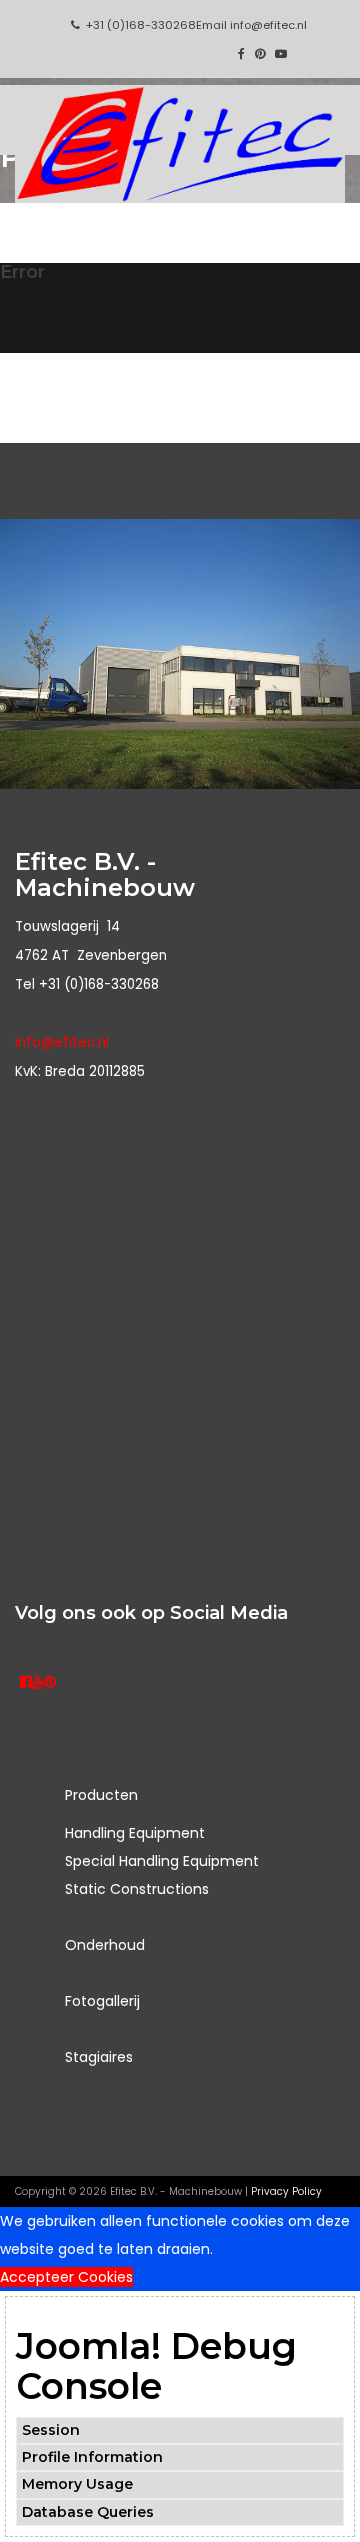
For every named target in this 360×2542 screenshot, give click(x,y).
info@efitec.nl (268, 25)
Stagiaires (99, 2057)
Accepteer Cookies (66, 2277)
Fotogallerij (102, 2001)
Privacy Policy (286, 2191)
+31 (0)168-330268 (141, 25)
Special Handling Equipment (162, 1861)
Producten (101, 1795)
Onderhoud (105, 1945)
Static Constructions (137, 1889)
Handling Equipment (135, 1833)
